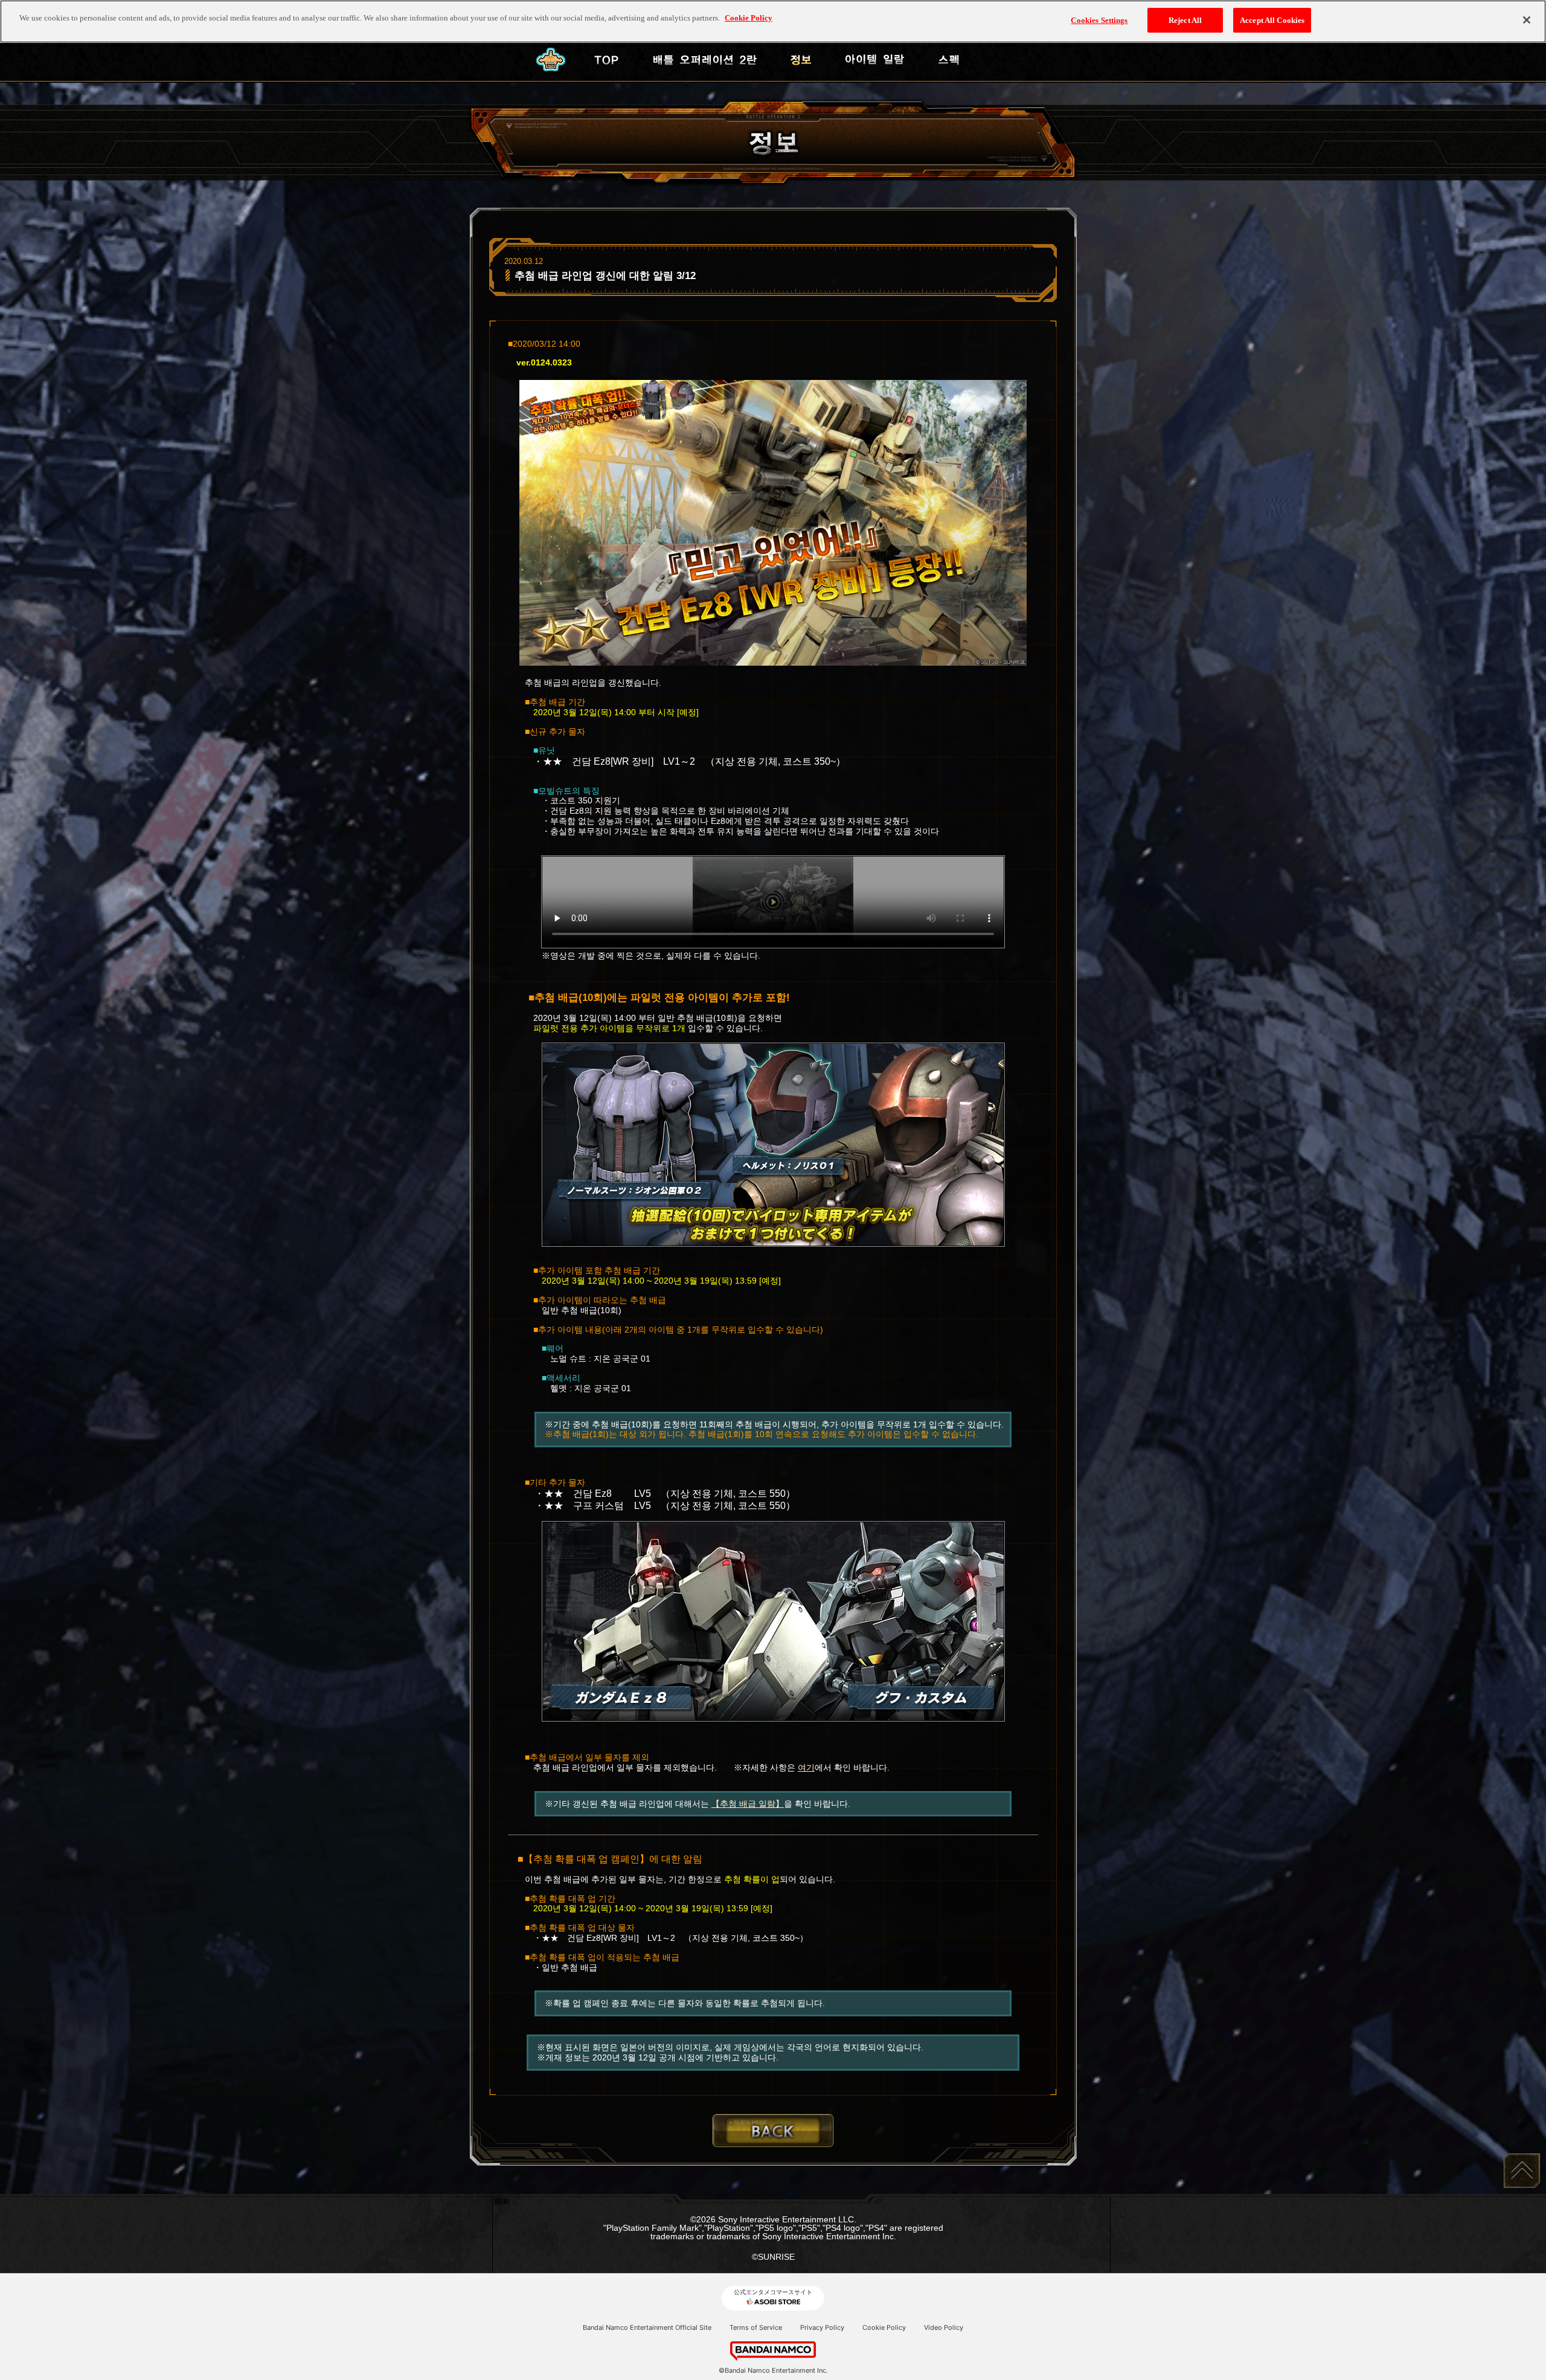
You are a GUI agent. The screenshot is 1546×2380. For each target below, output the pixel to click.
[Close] (1527, 20)
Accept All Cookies (1272, 20)
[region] (773, 21)
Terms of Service (756, 2327)
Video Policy (944, 2327)
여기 (806, 1767)
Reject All (1185, 20)
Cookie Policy (884, 2327)
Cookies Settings (1099, 20)
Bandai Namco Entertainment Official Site (647, 2327)
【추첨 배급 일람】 (748, 1804)
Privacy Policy (822, 2327)
